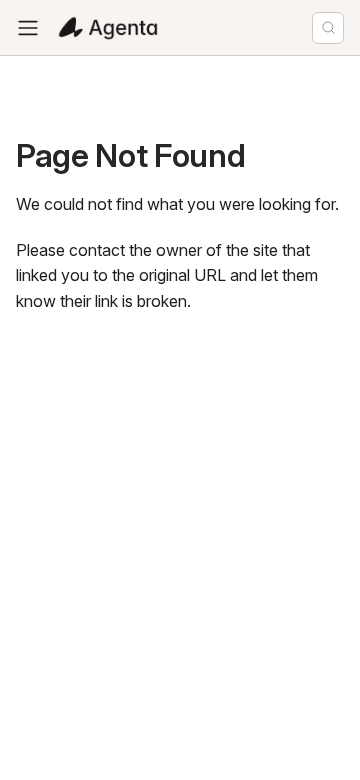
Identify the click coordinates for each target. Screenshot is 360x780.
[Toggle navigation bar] (28, 28)
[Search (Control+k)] (328, 28)
